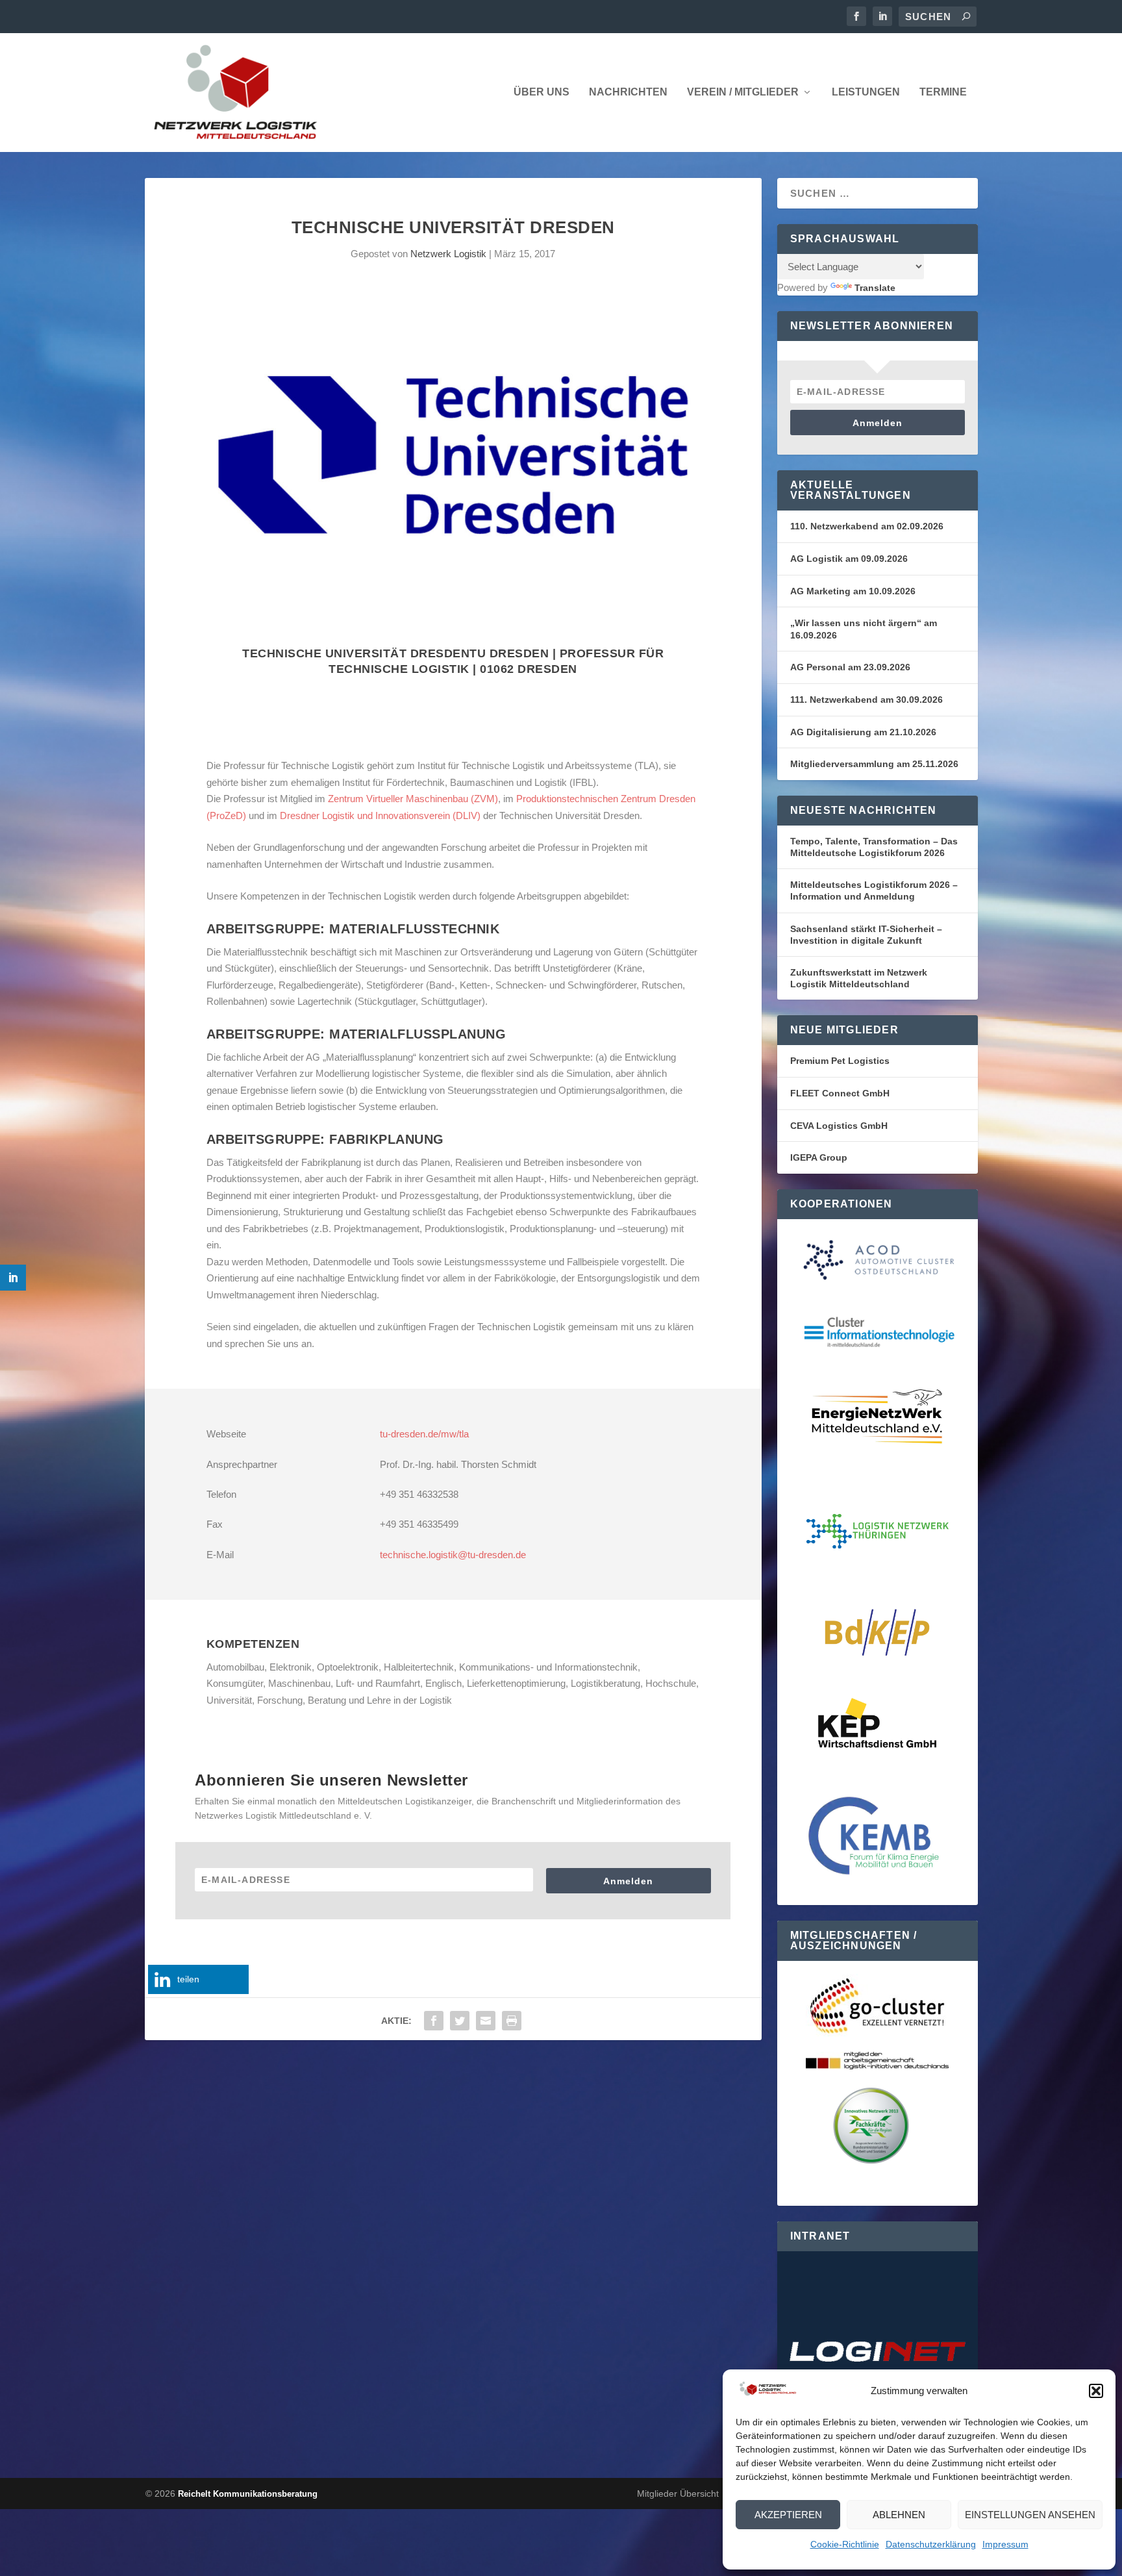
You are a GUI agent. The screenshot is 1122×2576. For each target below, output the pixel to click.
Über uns (542, 92)
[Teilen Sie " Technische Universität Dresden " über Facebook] (434, 2021)
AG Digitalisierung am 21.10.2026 (863, 732)
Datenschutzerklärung (931, 2544)
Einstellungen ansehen (1030, 2515)
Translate (875, 288)
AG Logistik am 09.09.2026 (849, 559)
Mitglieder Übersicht (678, 2494)
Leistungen (866, 92)
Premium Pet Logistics (840, 1061)
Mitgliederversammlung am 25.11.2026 (874, 764)
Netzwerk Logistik (448, 254)
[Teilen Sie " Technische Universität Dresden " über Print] (512, 2021)
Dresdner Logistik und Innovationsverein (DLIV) (380, 815)
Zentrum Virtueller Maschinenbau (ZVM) (413, 799)
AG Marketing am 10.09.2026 (853, 591)
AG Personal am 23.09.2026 (850, 667)
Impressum (1005, 2544)
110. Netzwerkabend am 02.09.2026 (867, 526)
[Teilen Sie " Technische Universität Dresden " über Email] (486, 2021)
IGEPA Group (819, 1157)
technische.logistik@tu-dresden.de (453, 1555)
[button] (1096, 2391)
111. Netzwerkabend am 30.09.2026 (866, 700)
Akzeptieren (788, 2515)
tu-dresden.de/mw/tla (424, 1434)
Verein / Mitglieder (743, 92)
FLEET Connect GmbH (840, 1093)
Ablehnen (899, 2515)
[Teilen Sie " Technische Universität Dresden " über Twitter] (460, 2021)
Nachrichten (628, 92)
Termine (943, 92)
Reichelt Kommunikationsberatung (248, 2494)
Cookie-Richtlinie (845, 2544)
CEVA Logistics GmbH (839, 1126)
